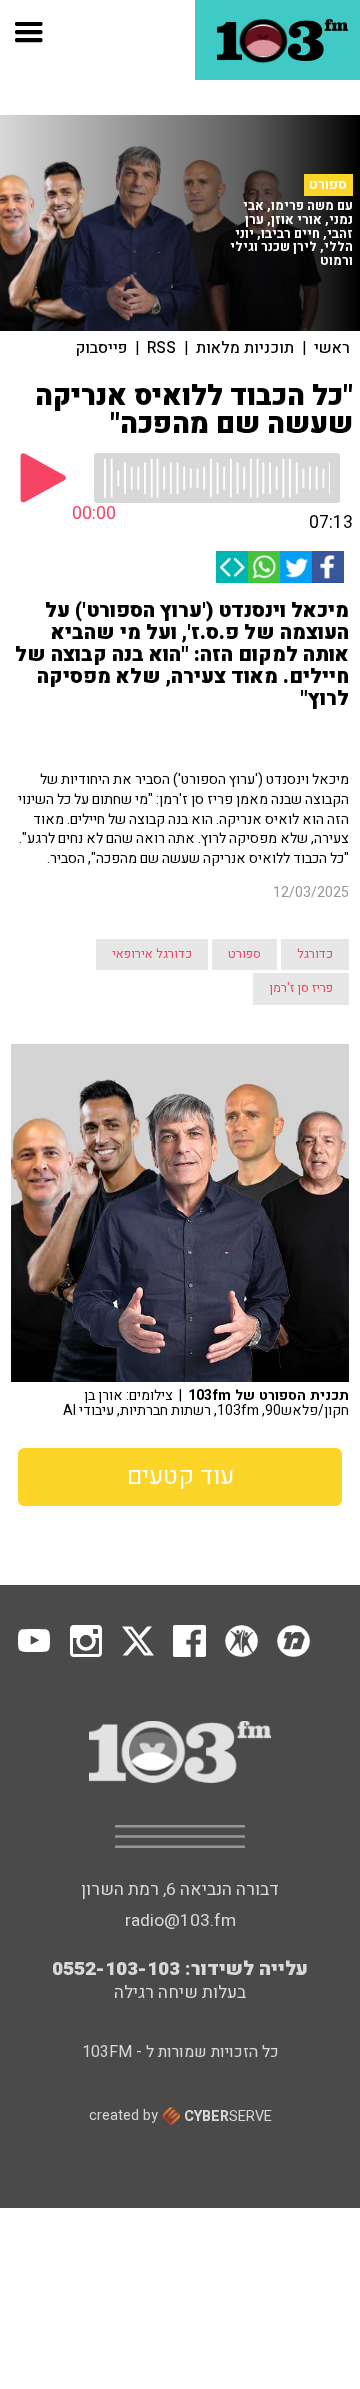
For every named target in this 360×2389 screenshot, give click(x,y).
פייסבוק (101, 348)
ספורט (328, 185)
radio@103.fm (180, 1920)
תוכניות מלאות (245, 348)
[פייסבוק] (328, 567)
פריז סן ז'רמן (301, 988)
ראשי (332, 348)
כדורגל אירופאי (152, 954)
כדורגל (315, 954)
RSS (161, 348)
